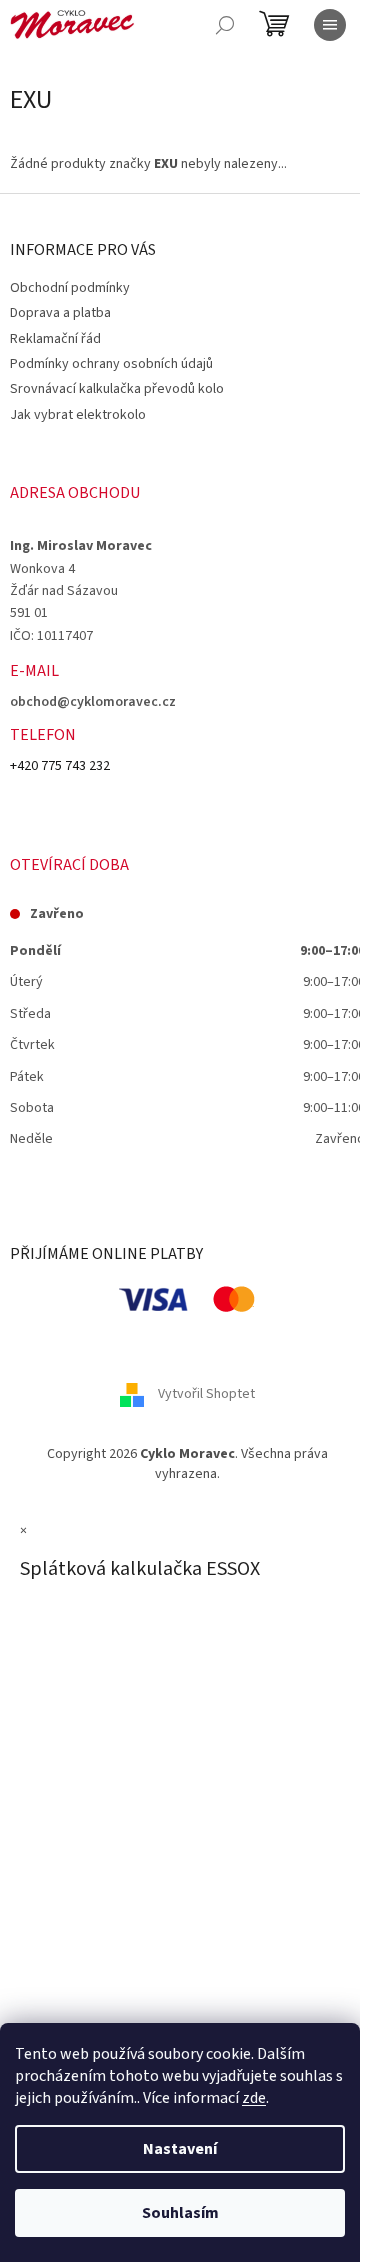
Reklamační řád (55, 339)
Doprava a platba (60, 313)
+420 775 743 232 (60, 766)
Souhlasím (180, 2213)
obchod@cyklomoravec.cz (93, 702)
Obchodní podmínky (70, 288)
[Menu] (330, 25)
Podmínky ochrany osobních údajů (111, 364)
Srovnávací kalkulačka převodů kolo (117, 389)
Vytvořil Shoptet (206, 1395)
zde (254, 2098)
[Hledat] (225, 25)
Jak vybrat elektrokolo (78, 415)
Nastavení (180, 2149)
